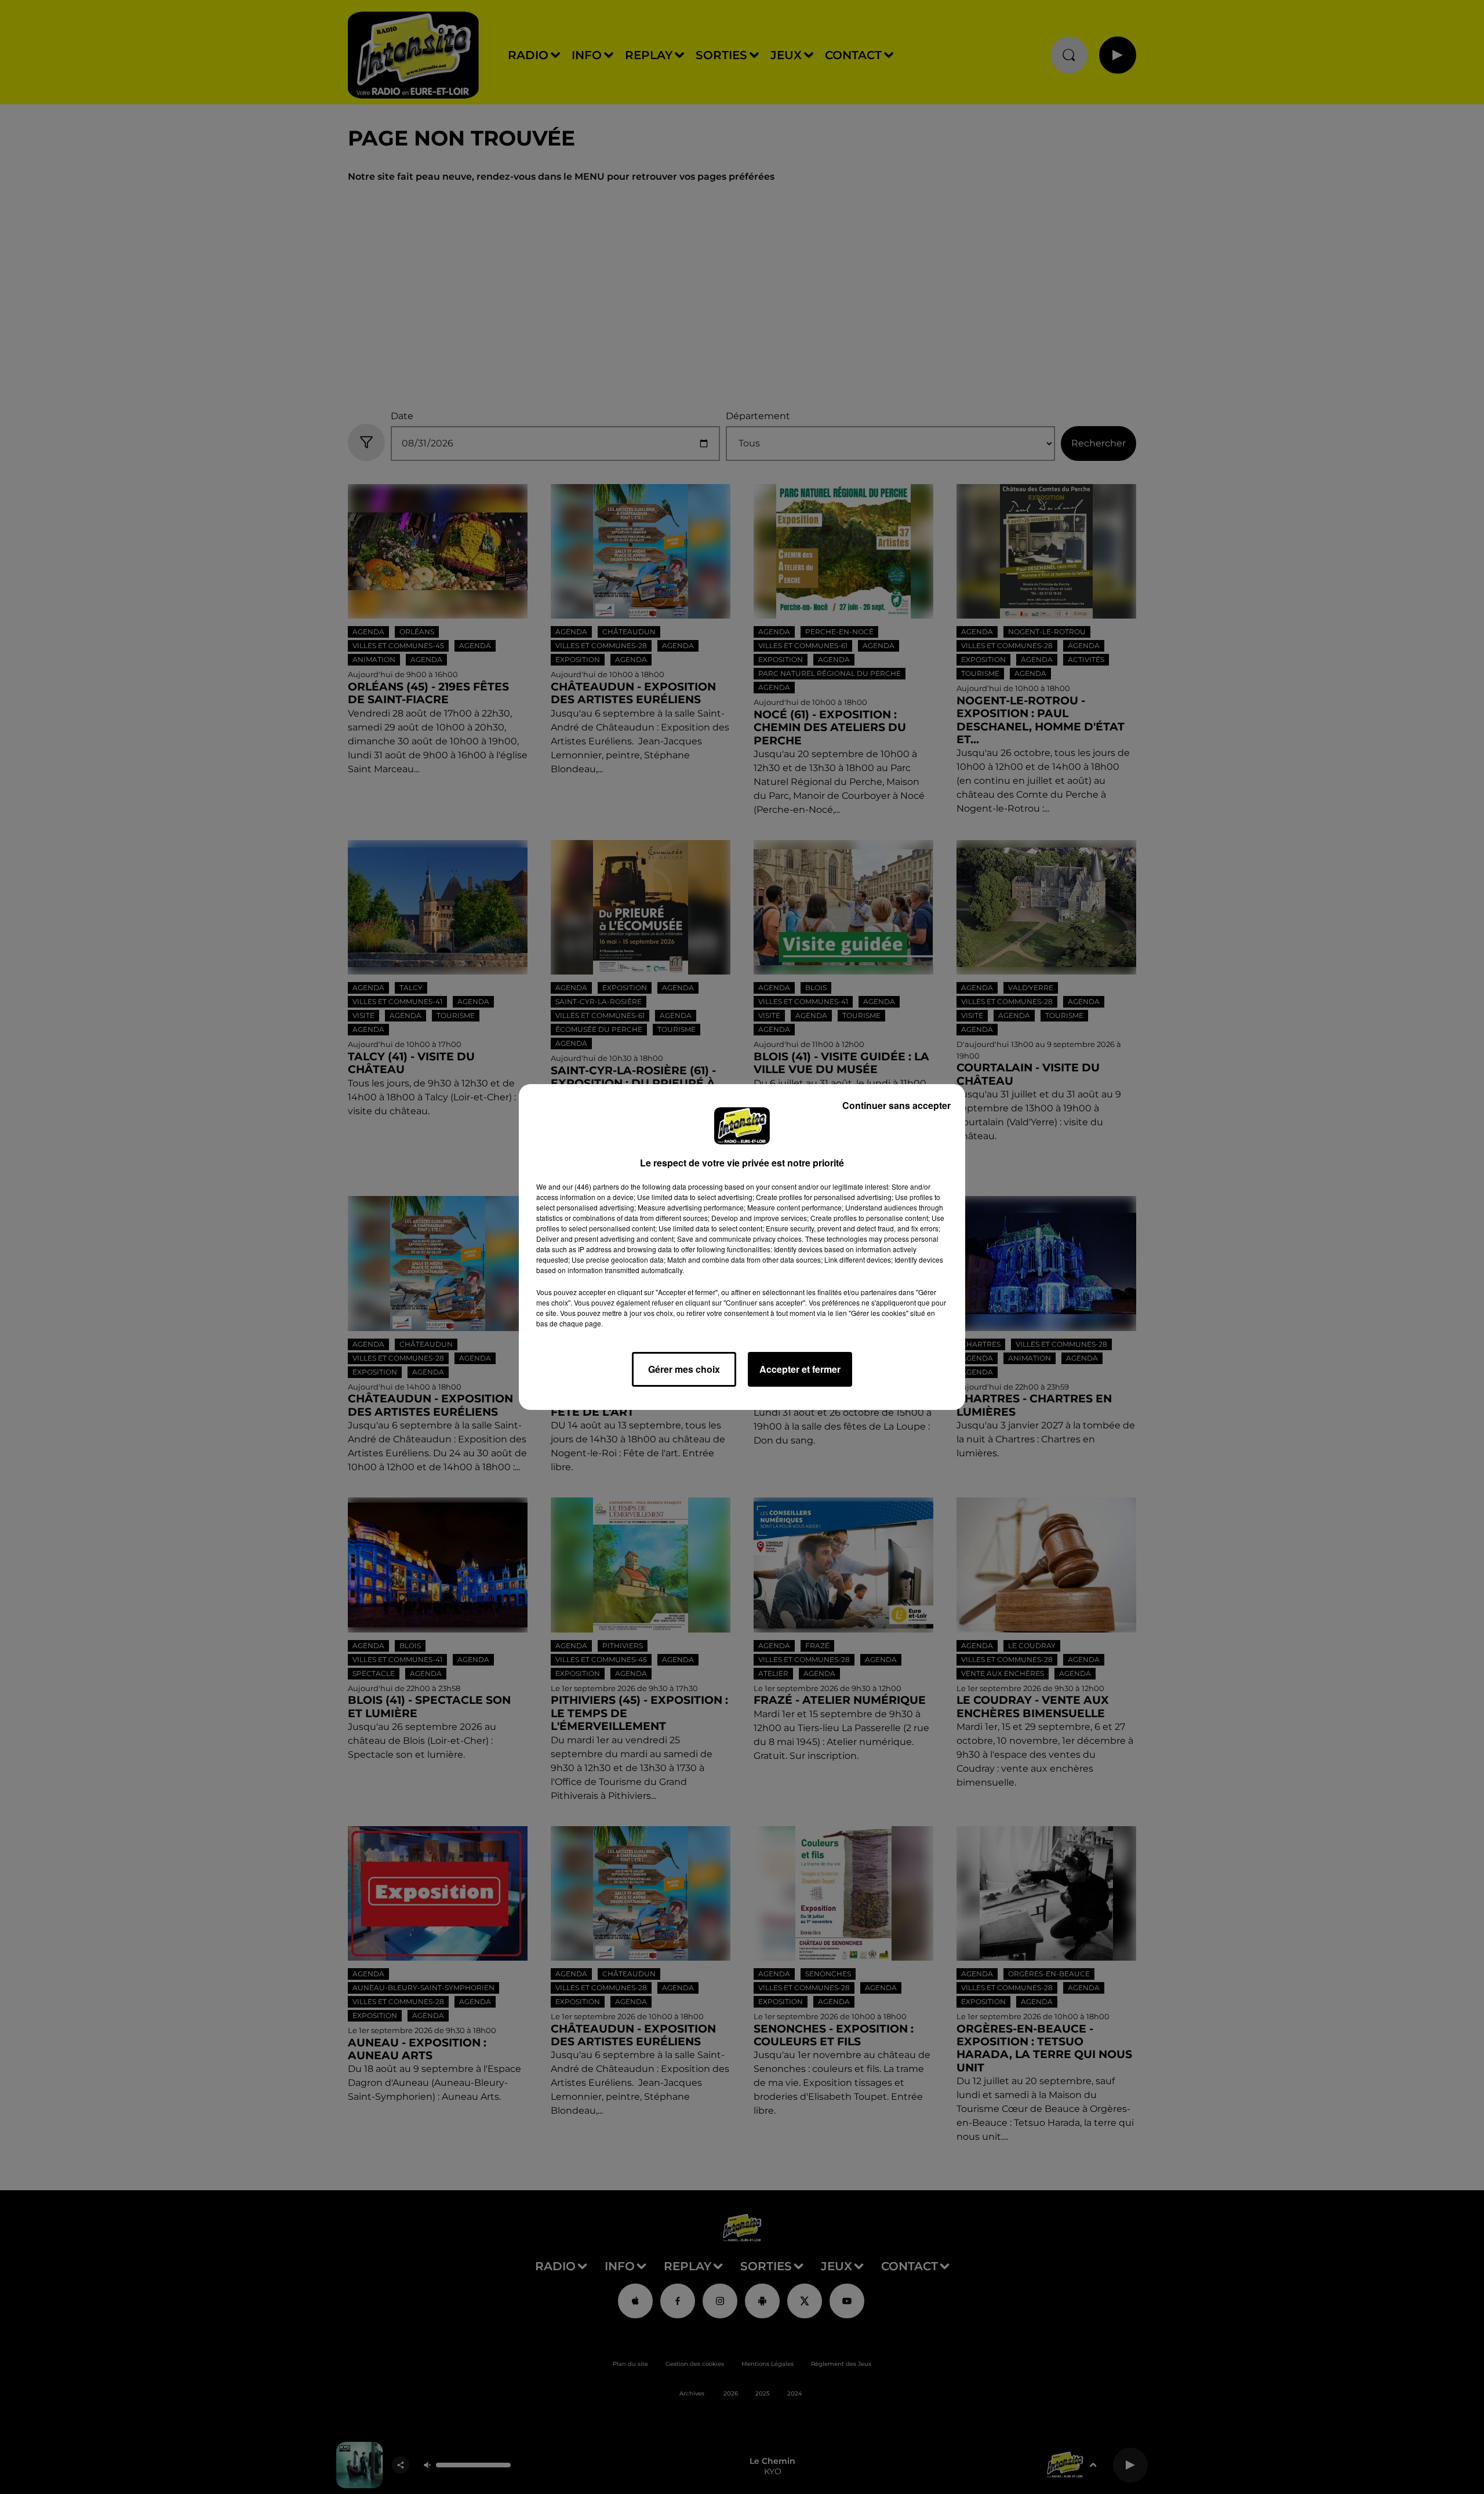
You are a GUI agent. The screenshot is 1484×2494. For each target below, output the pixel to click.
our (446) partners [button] (591, 1186)
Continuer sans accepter (896, 1105)
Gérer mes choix (684, 1369)
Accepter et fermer (800, 1369)
